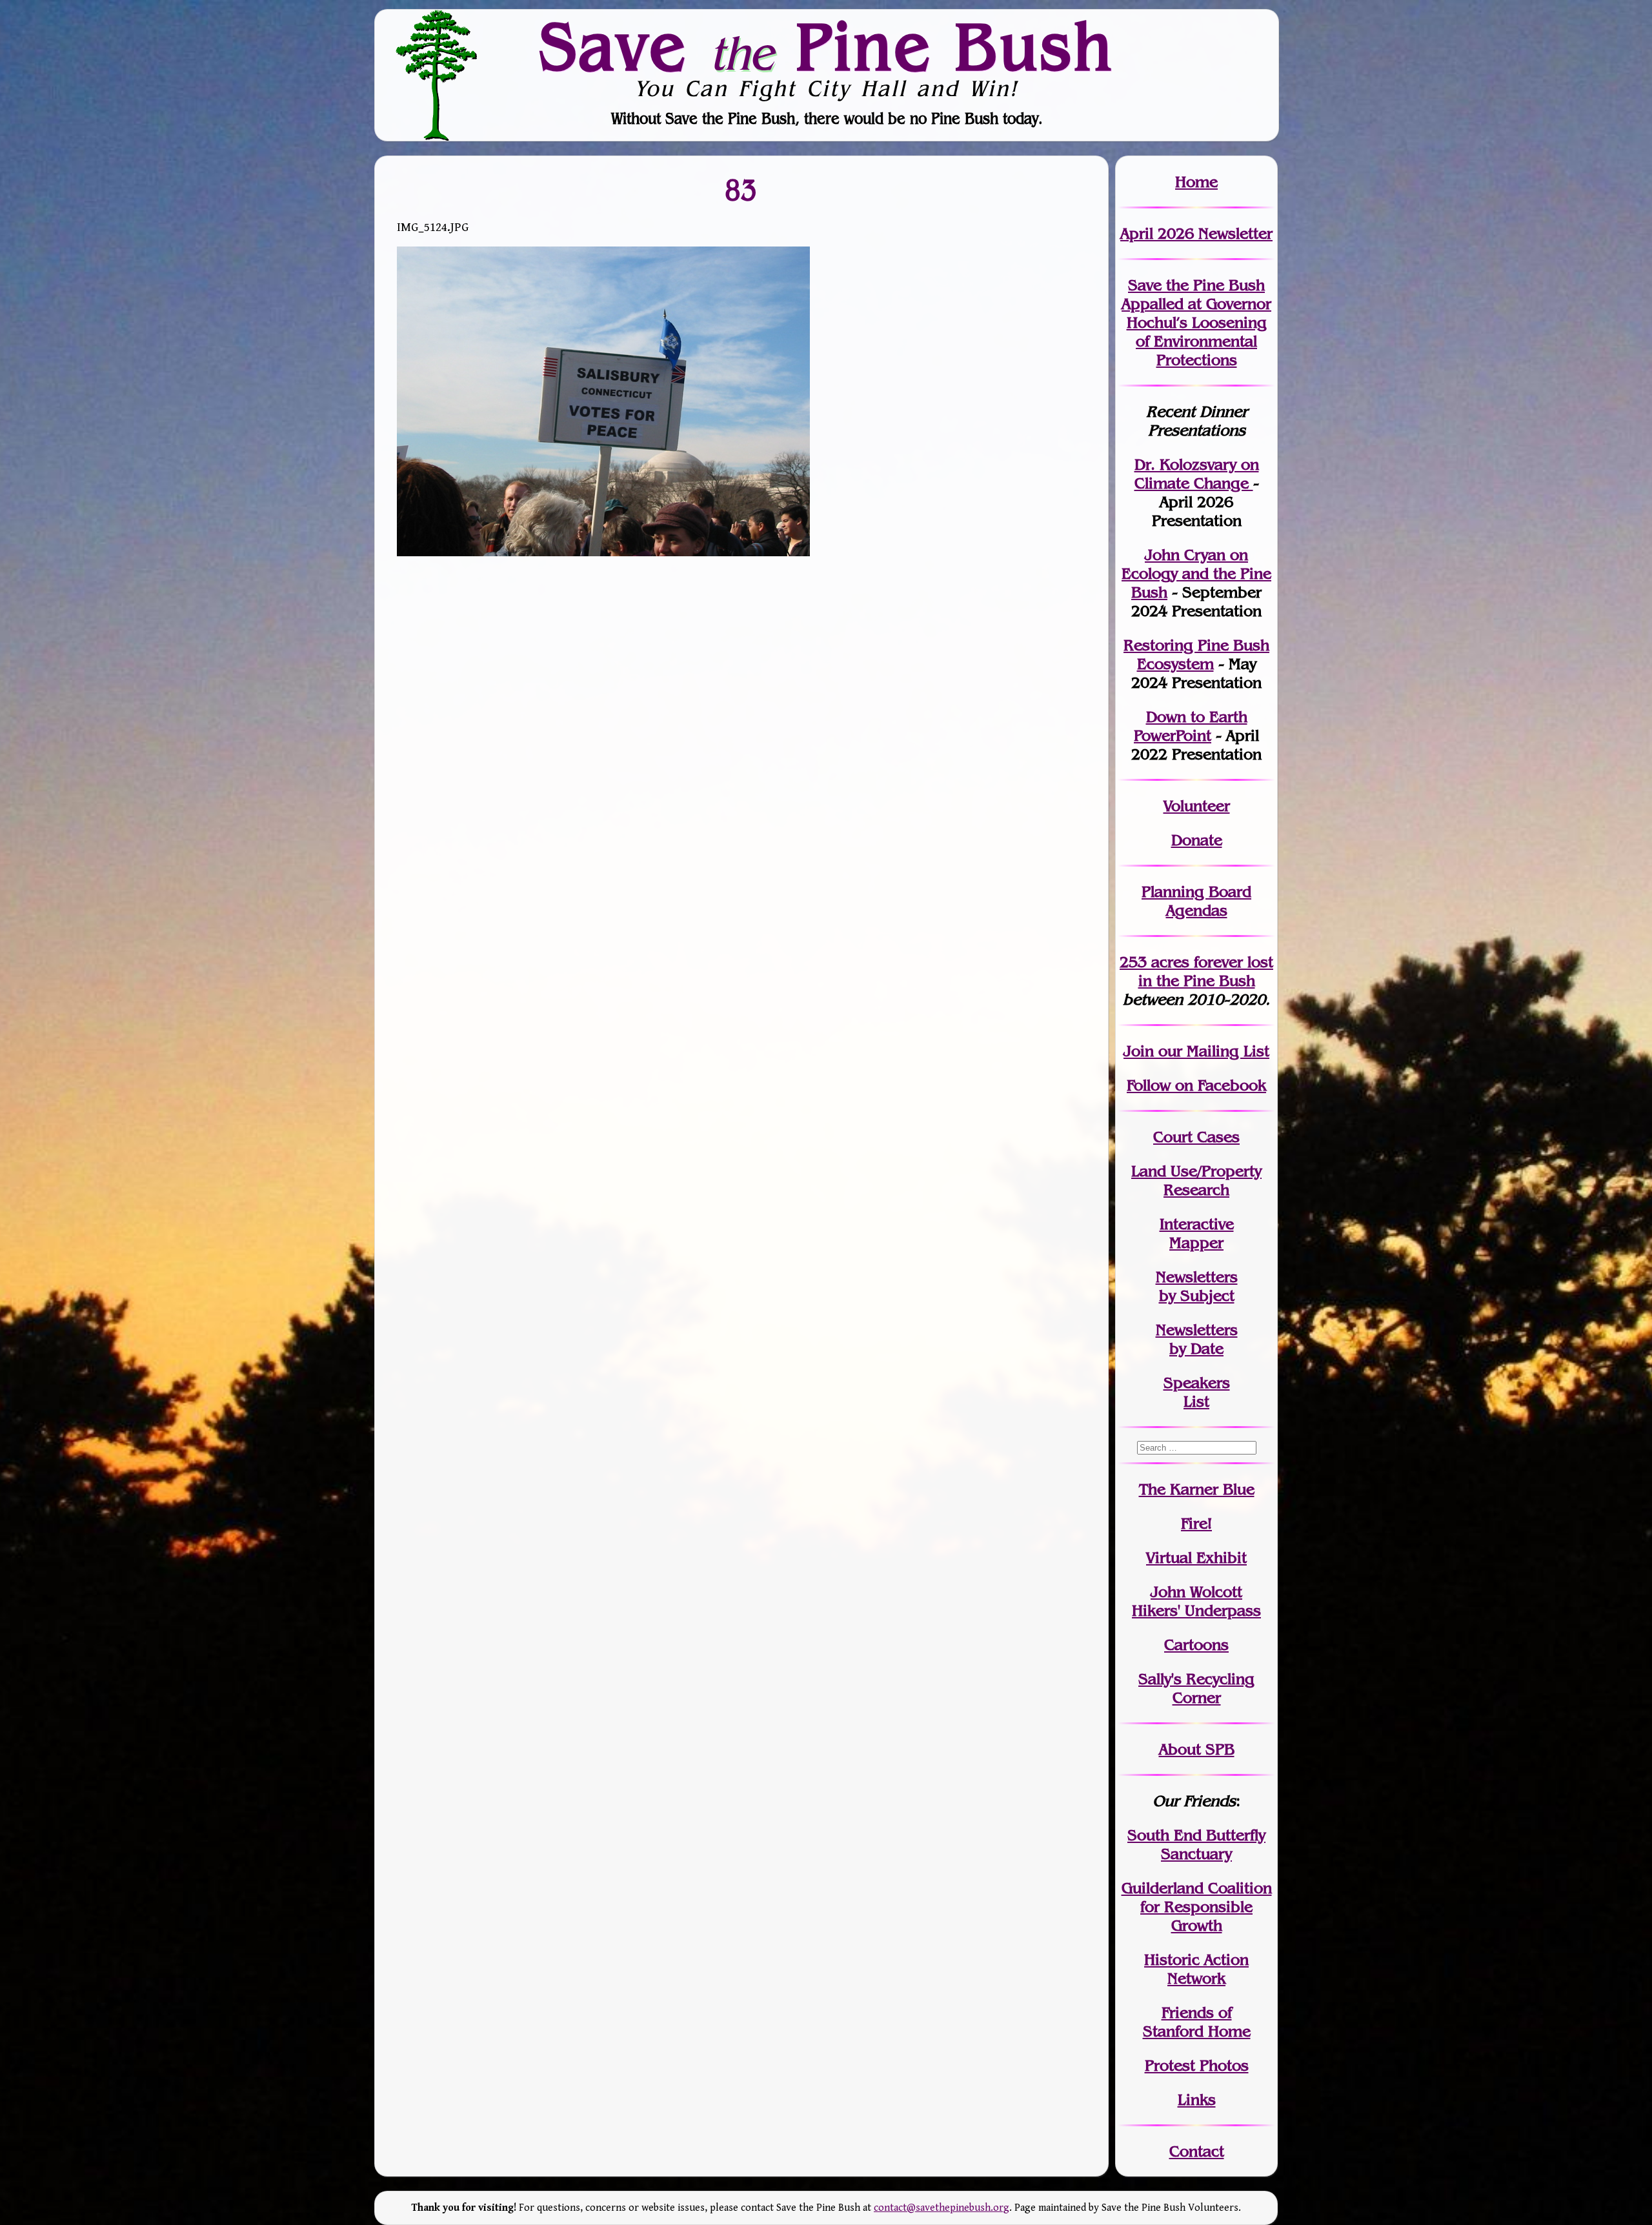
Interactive (1197, 1224)
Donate (1197, 840)
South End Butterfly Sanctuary (1196, 1844)
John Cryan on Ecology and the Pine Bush (1196, 573)
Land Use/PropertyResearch (1196, 1180)
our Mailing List (1212, 1051)
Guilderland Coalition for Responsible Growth (1197, 1907)
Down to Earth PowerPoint (1191, 726)
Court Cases (1196, 1137)
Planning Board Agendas (1196, 901)
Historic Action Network (1196, 1969)
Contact (1197, 2151)
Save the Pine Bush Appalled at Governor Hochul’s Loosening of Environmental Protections (1196, 322)
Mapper (1196, 1243)
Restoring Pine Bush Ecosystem (1196, 654)
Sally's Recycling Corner (1196, 1688)
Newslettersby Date (1197, 1339)
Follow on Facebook (1196, 1085)
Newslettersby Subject (1197, 1286)
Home (1196, 182)
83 (741, 189)
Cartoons (1196, 1645)
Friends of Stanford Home (1197, 2022)
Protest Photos (1197, 2065)
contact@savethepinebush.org (942, 2208)
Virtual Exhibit (1196, 1557)
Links (1197, 2099)
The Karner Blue (1197, 1489)
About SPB (1197, 1749)
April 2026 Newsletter (1196, 233)
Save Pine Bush (827, 46)
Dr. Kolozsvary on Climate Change (1197, 474)
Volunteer (1197, 806)
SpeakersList (1197, 1392)
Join (1139, 1051)
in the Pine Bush (1206, 971)
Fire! (1196, 1523)
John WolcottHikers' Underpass (1196, 1601)
